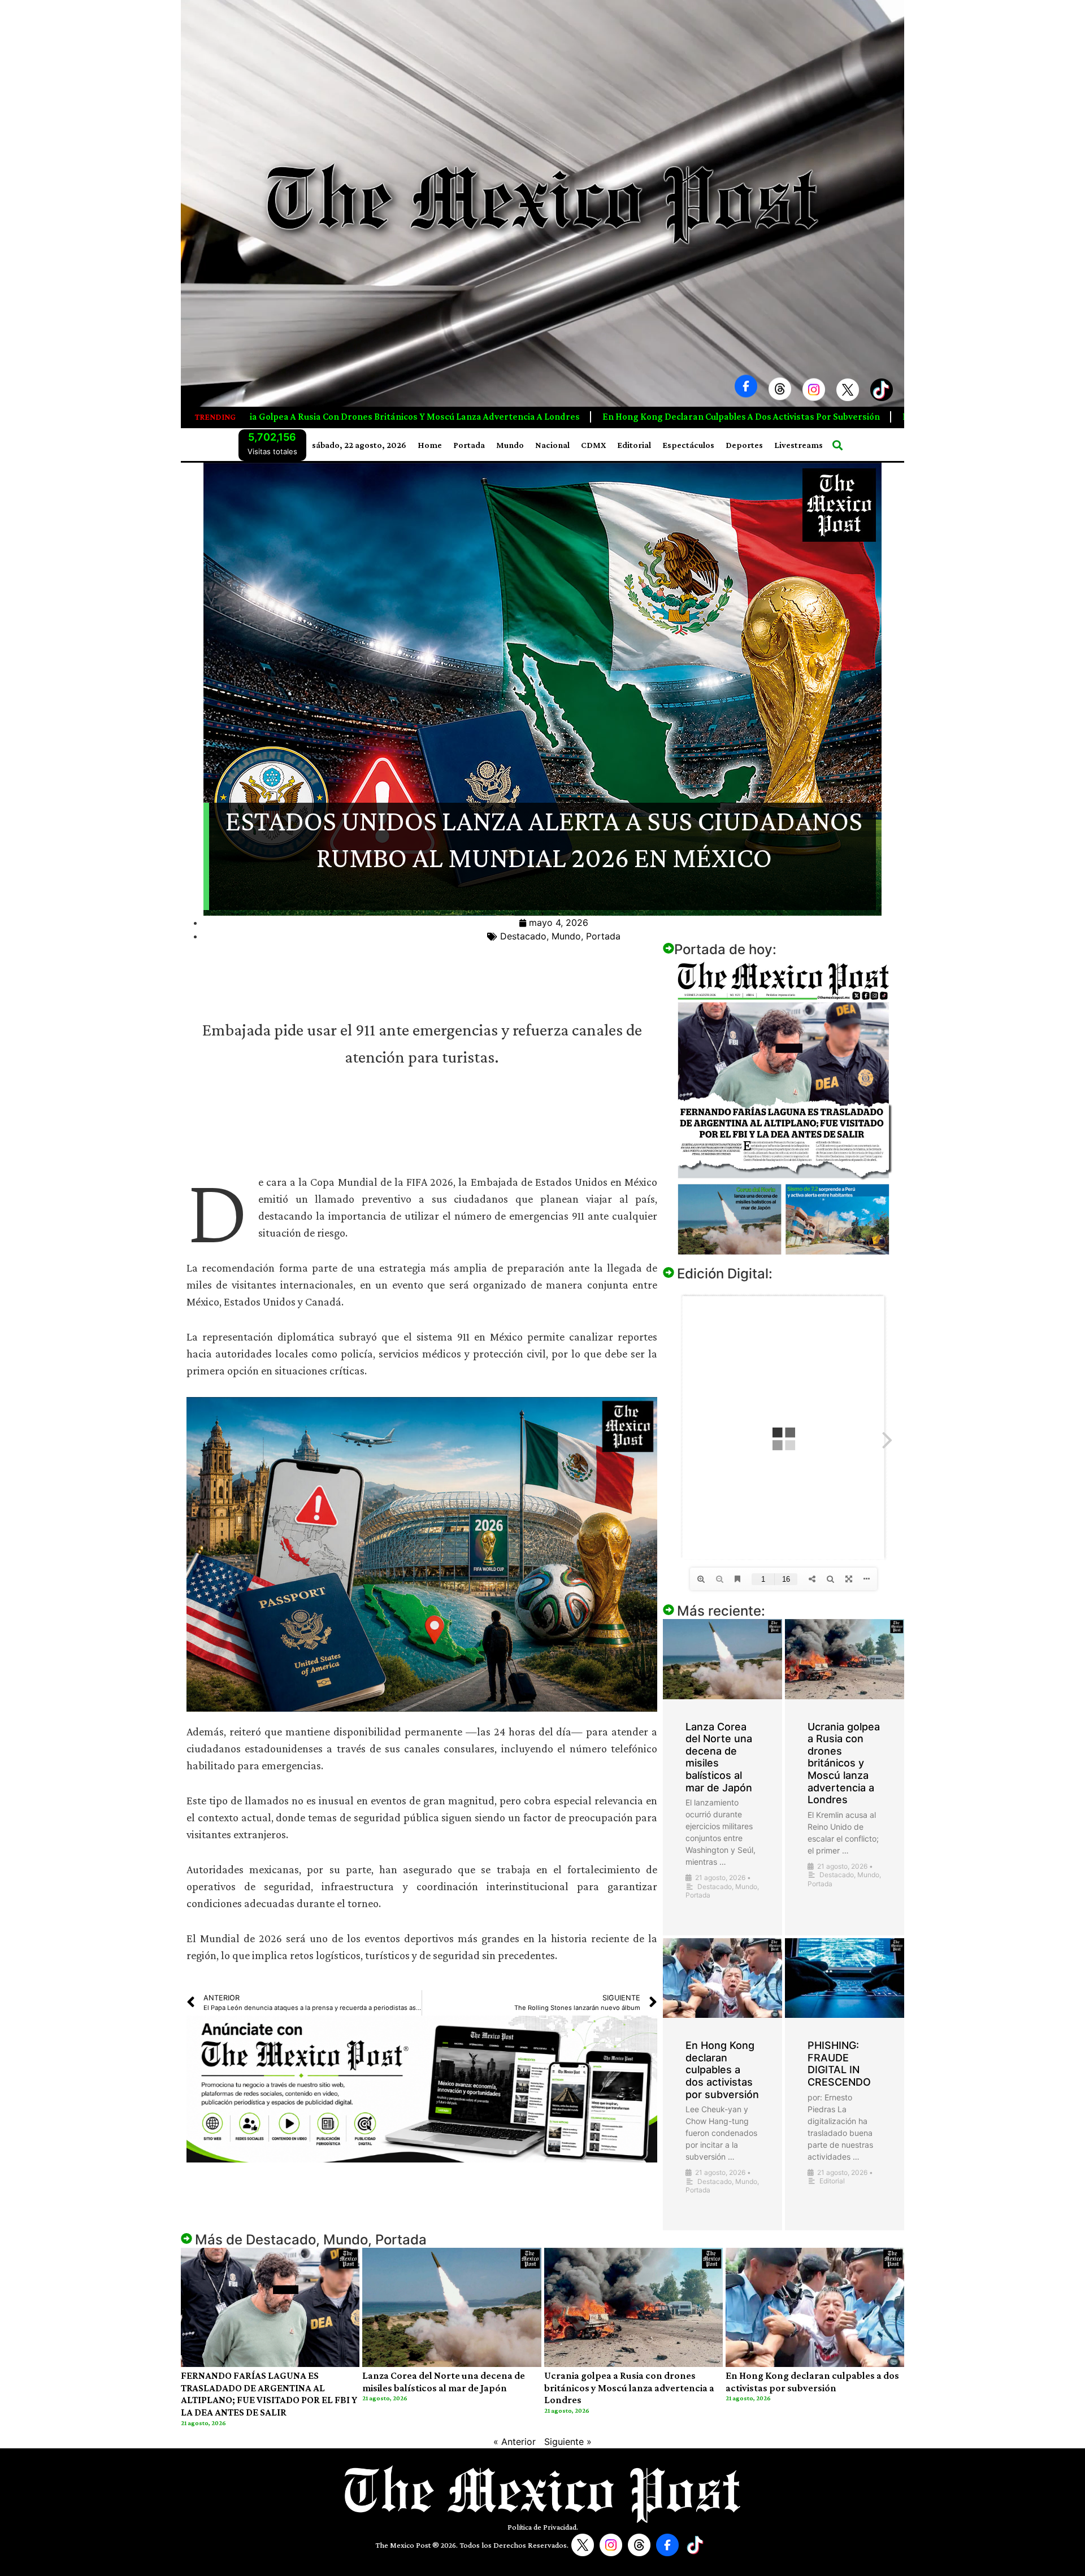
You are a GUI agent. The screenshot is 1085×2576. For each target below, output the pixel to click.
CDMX (593, 445)
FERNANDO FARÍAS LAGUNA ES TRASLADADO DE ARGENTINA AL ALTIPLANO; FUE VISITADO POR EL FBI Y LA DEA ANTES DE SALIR (269, 2394)
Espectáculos (688, 445)
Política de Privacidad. (543, 2527)
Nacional (552, 445)
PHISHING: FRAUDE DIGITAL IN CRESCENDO (417, 417)
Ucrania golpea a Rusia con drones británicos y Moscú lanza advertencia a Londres (844, 1763)
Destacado (523, 936)
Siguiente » (568, 2442)
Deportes (744, 445)
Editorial (634, 445)
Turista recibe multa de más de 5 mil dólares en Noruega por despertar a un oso (708, 417)
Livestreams (798, 445)
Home (430, 445)
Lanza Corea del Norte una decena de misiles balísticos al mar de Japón (444, 2382)
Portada (469, 445)
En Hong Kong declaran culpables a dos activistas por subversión (722, 2070)
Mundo (510, 445)
